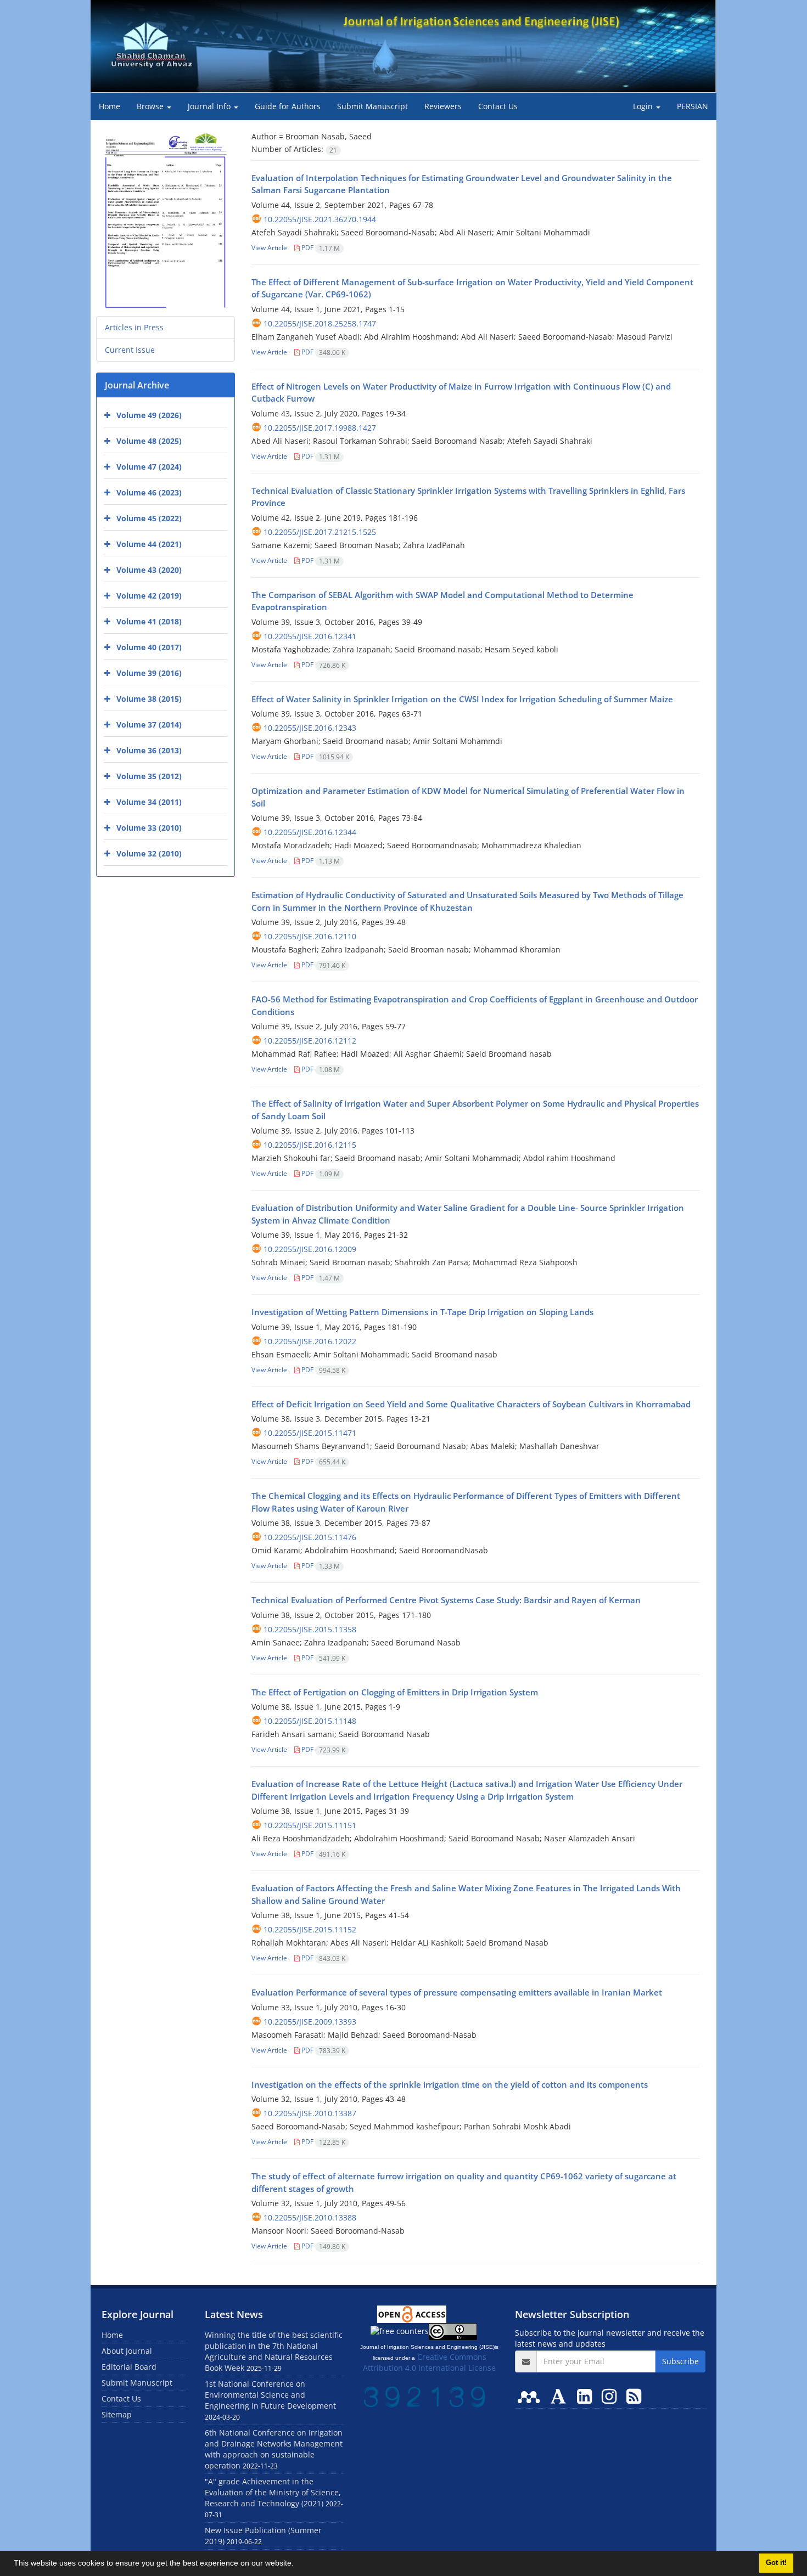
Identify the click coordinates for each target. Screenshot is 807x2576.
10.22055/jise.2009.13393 (310, 2022)
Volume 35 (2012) (149, 776)
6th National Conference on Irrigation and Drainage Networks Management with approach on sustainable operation (274, 2449)
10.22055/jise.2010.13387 (310, 2113)
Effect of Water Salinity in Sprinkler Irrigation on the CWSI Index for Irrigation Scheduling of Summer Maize (462, 699)
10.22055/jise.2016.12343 (310, 728)
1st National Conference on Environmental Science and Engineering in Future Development (270, 2395)
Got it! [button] (776, 2563)
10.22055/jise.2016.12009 (310, 1249)
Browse (151, 106)
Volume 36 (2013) (149, 750)
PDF (320, 248)
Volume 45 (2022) (149, 518)
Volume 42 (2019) (149, 596)
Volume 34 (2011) (149, 802)
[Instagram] (611, 2396)
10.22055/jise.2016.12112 (310, 1041)
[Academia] (561, 2396)
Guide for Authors (288, 106)
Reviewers (443, 106)
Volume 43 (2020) (149, 570)
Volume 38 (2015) (149, 699)
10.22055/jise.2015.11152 (310, 1929)
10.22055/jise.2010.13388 (310, 2217)
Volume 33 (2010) (149, 828)
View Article (269, 248)
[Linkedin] (587, 2396)
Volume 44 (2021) (149, 544)
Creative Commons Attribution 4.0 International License (429, 2362)
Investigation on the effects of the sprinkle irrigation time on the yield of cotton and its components (450, 2084)
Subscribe (680, 2361)
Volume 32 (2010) (149, 853)
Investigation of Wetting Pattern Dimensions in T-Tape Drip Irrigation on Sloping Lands (422, 1312)
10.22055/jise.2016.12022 (310, 1341)
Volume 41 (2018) (149, 621)
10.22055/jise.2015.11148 (310, 1721)
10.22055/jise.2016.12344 (310, 832)
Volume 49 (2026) (149, 415)
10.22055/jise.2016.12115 (310, 1145)
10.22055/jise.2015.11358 (310, 1629)
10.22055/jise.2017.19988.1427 (320, 428)
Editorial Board (129, 2367)
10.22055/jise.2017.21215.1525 (320, 532)
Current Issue (130, 350)
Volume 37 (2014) (149, 725)
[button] (298, 2564)
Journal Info (210, 106)
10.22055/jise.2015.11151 (310, 1825)
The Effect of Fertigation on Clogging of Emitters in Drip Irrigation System (395, 1692)
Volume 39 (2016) (149, 673)
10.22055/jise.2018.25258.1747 (320, 323)
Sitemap (117, 2414)
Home (110, 106)
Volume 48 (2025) (149, 441)
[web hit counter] (424, 2396)
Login (644, 106)
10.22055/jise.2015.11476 (310, 1537)
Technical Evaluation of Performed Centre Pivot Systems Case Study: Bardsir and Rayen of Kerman (446, 1600)
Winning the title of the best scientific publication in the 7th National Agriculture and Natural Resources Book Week (274, 2351)
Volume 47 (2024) (149, 467)
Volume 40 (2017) (149, 647)
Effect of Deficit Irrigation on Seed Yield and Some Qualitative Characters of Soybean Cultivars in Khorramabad (471, 1404)
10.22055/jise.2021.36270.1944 (320, 219)
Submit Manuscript (372, 106)
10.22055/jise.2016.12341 (310, 636)
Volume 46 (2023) (149, 492)
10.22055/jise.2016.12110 (310, 936)
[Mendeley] (531, 2396)
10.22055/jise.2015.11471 (310, 1433)
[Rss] (634, 2396)
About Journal (127, 2351)
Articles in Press (134, 327)
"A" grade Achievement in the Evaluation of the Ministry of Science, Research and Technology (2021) (273, 2492)
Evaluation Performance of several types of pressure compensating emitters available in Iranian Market (457, 1992)
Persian (693, 106)
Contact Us (498, 106)
